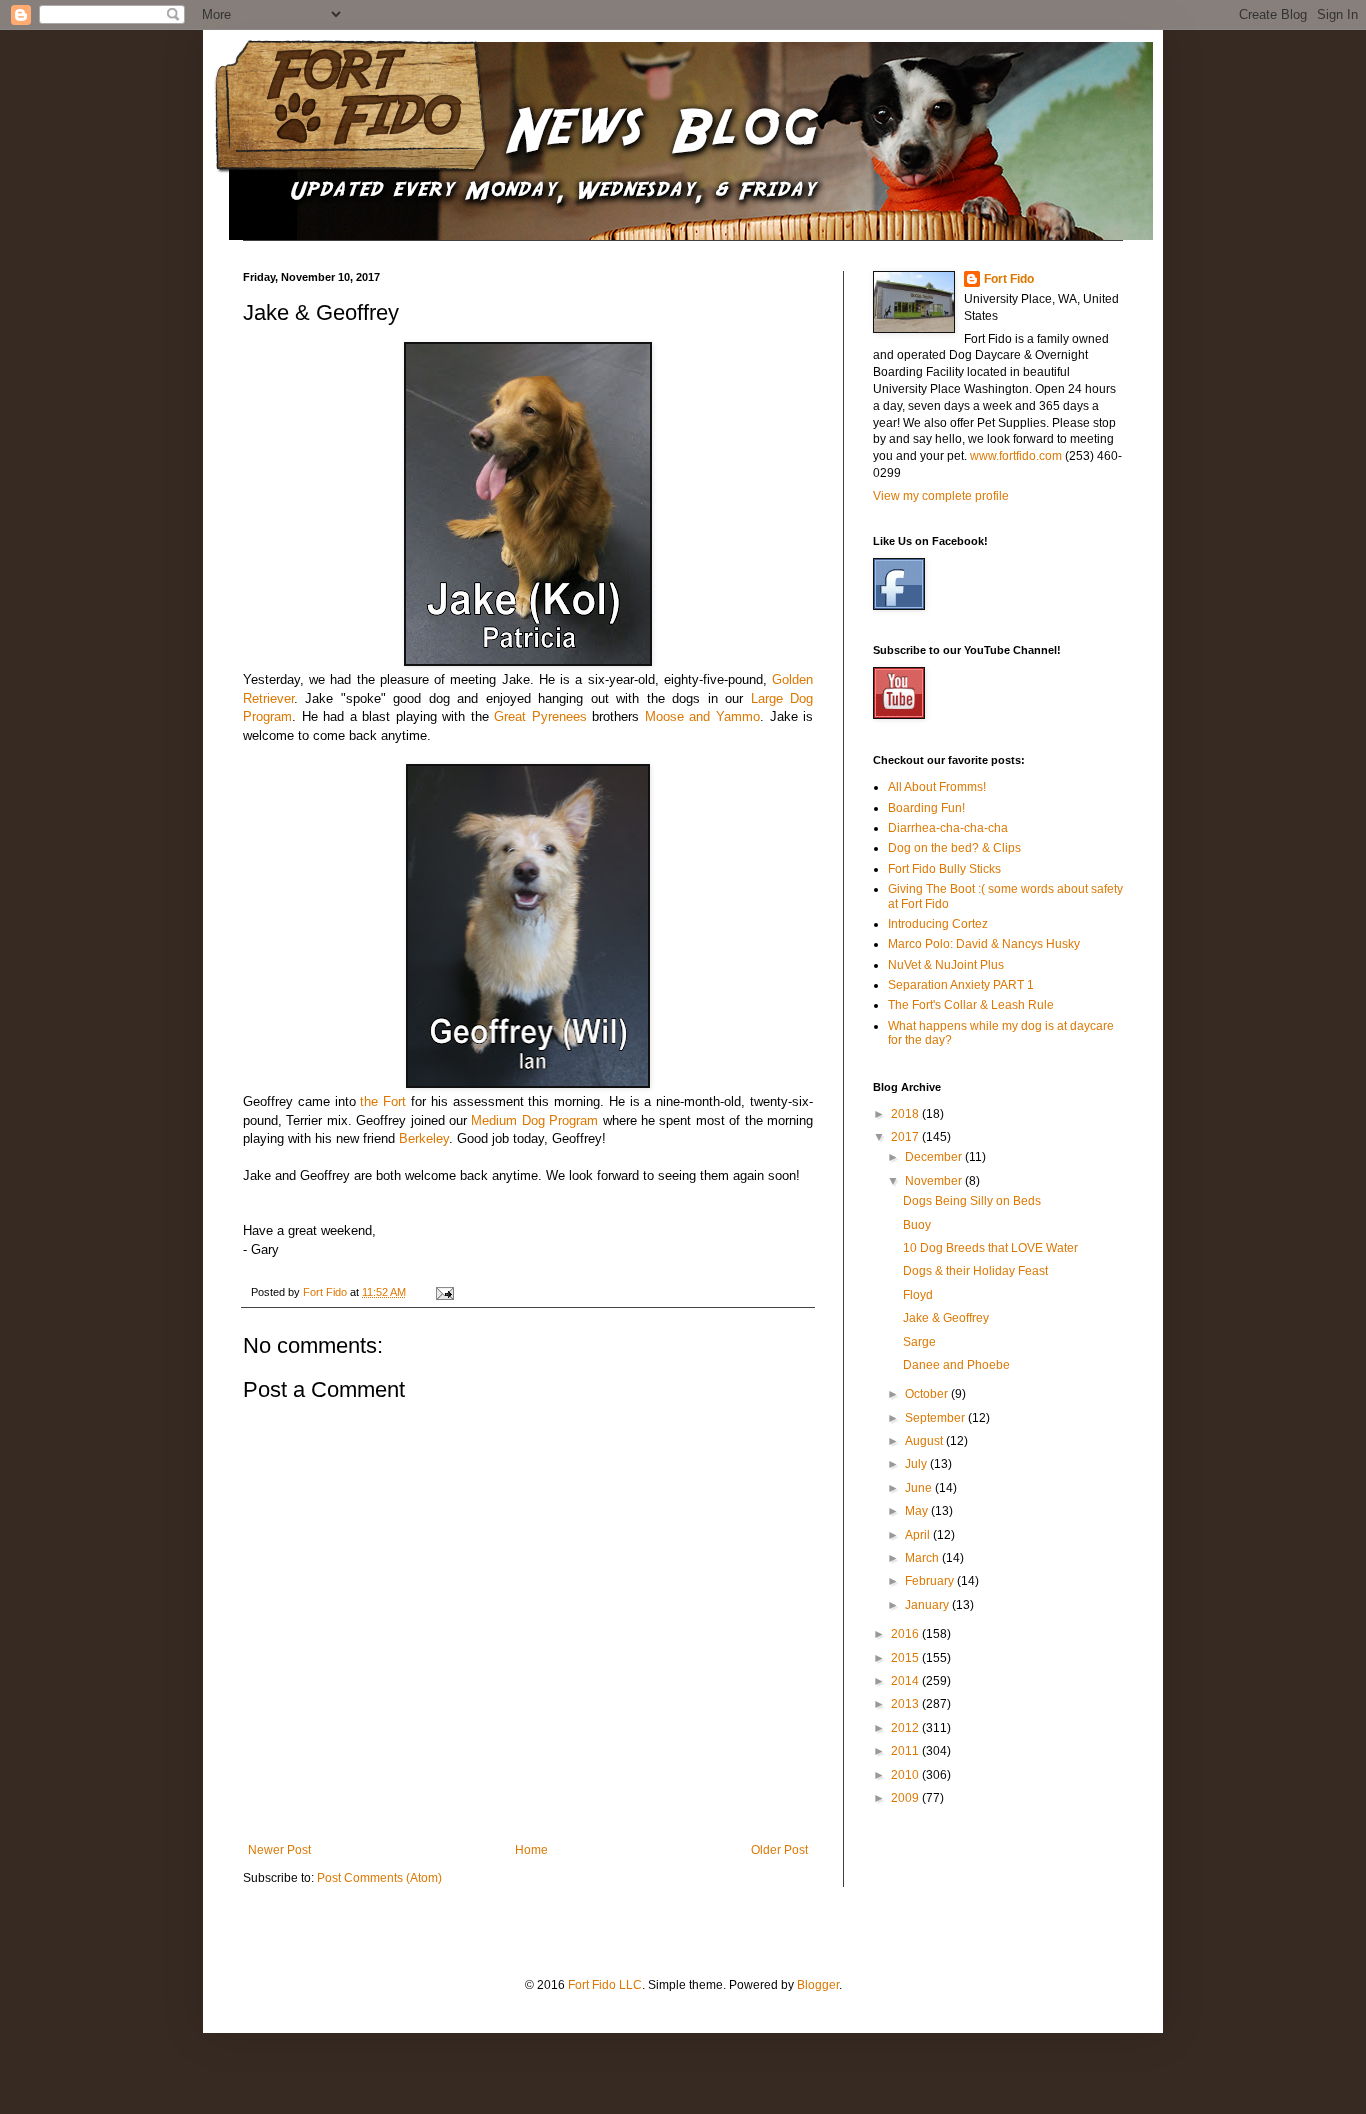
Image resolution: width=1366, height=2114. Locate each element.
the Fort (383, 1101)
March (923, 1558)
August (925, 1441)
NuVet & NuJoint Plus (946, 965)
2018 (906, 1114)
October (928, 1394)
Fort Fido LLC (605, 1985)
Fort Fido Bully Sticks (944, 869)
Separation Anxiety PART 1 (961, 985)
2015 (906, 1658)
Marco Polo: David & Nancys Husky (984, 944)
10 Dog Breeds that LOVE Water (990, 1248)
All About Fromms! (937, 787)
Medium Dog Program (534, 1120)
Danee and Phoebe (956, 1365)
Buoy (917, 1225)
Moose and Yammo (702, 716)
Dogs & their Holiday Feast (975, 1271)
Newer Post (279, 1850)
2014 (906, 1681)
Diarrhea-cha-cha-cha (948, 828)
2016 (906, 1634)
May (918, 1511)
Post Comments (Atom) (379, 1878)
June (920, 1488)
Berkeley (424, 1138)
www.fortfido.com (1016, 456)
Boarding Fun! (926, 808)
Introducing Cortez (938, 924)
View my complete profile (941, 496)
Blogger (818, 1985)
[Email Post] (444, 1292)
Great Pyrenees (540, 716)
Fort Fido (1009, 279)
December (935, 1157)
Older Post (779, 1850)
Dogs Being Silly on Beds (972, 1201)
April (919, 1535)
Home (531, 1850)
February (931, 1581)
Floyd (918, 1295)
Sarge (919, 1342)
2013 (906, 1704)
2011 (906, 1751)
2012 (906, 1728)
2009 (906, 1798)
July (917, 1464)
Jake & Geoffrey (946, 1318)
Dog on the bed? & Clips (954, 848)
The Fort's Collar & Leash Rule (971, 1005)
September (936, 1418)
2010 (906, 1775)
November (935, 1181)
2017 (906, 1137)
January (928, 1605)
